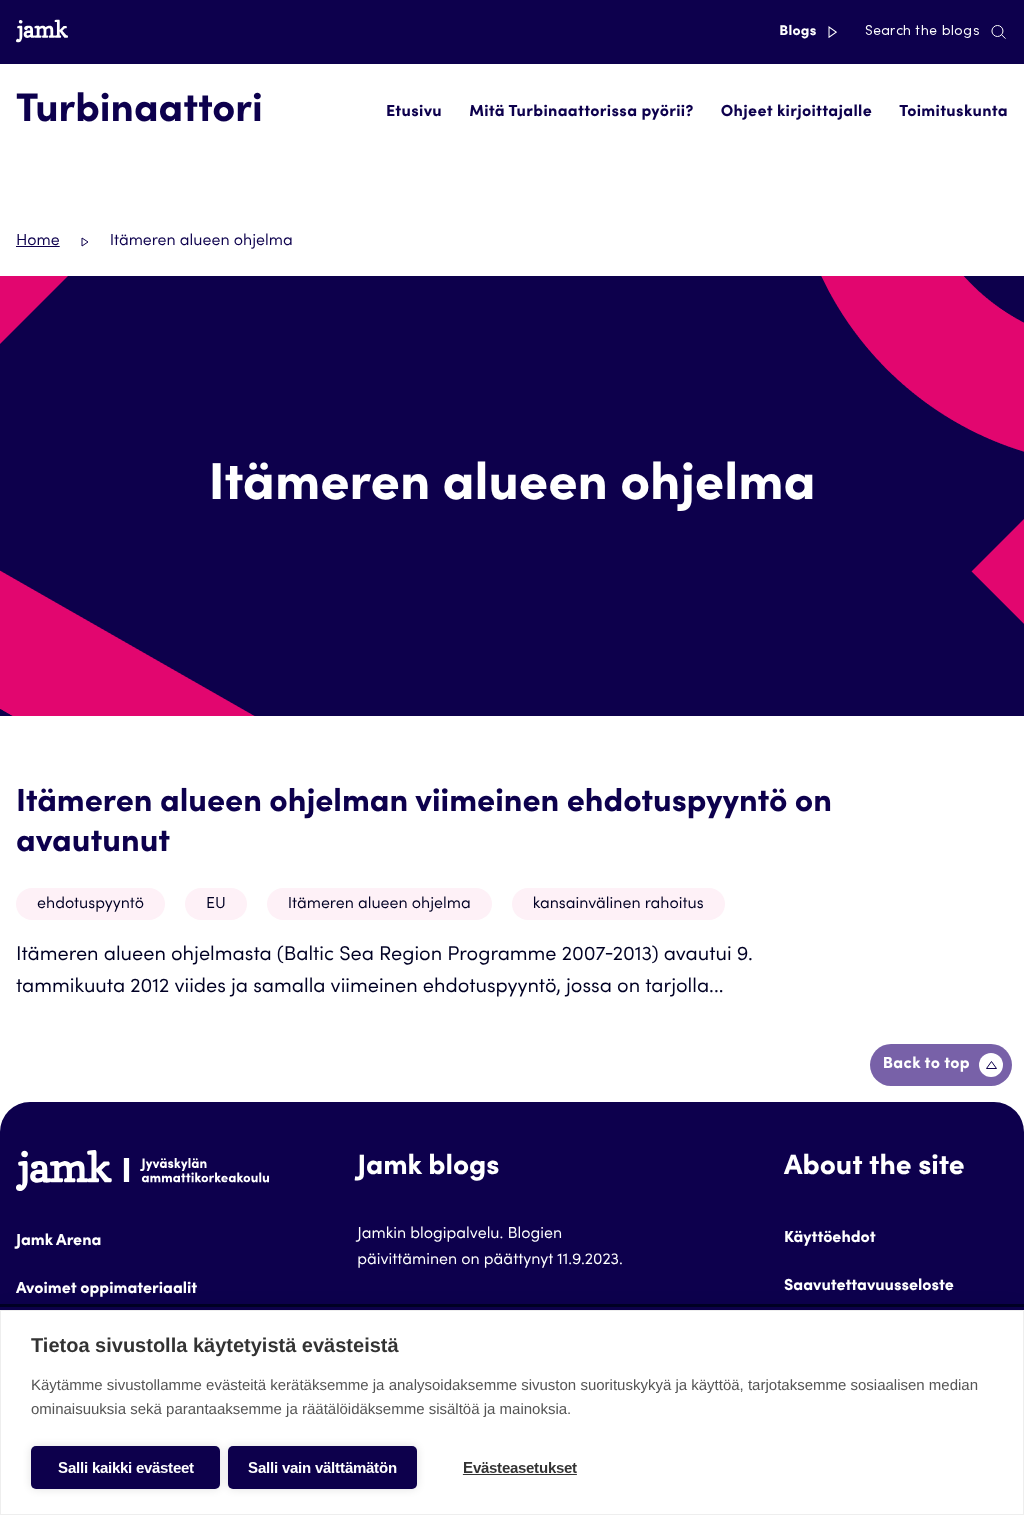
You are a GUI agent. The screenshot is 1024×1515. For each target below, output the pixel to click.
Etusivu (414, 113)
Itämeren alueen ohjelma (379, 905)
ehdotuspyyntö (90, 905)
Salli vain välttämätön (322, 1467)
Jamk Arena (58, 1242)
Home (38, 242)
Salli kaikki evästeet (126, 1467)
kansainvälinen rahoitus (618, 905)
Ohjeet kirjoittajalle (796, 113)
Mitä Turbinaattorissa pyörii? (581, 113)
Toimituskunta (953, 113)
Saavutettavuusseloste (869, 1287)
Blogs (799, 32)
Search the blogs (922, 32)
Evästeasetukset (520, 1467)
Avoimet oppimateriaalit (106, 1290)
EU (216, 905)
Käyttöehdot (830, 1239)
